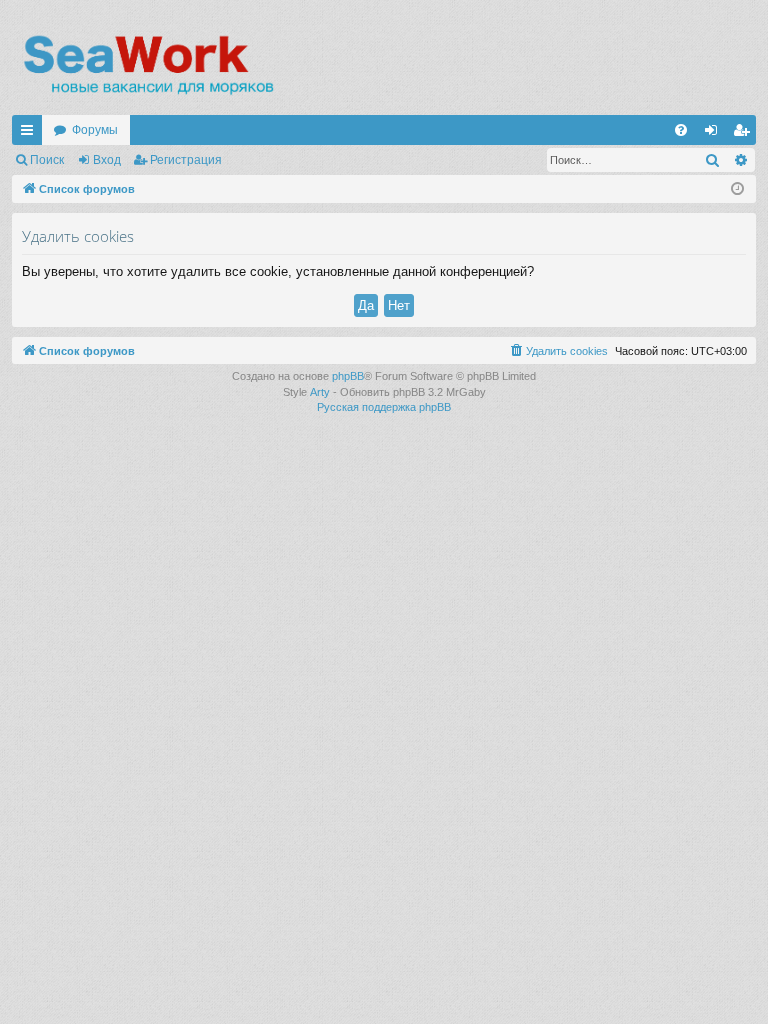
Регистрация (186, 160)
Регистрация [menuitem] (745, 134)
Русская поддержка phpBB (384, 407)
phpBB (348, 376)
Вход (107, 160)
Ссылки (31, 134)
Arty (320, 392)
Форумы (95, 130)
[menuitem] (681, 130)
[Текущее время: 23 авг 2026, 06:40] (737, 189)
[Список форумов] (147, 65)
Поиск (47, 160)
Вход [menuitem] (715, 134)
